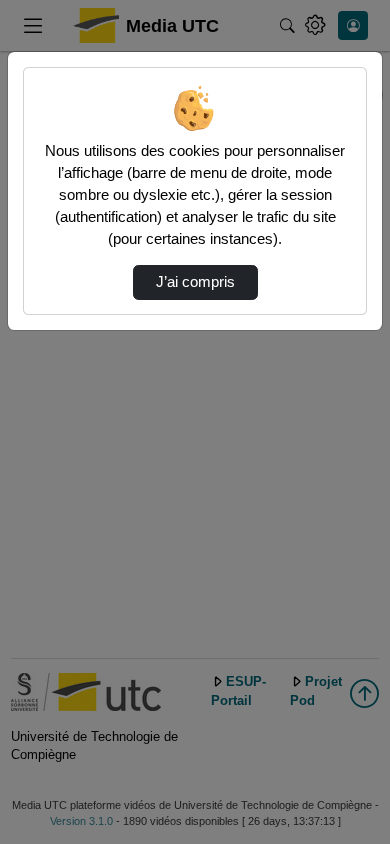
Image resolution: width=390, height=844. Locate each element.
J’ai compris (195, 282)
